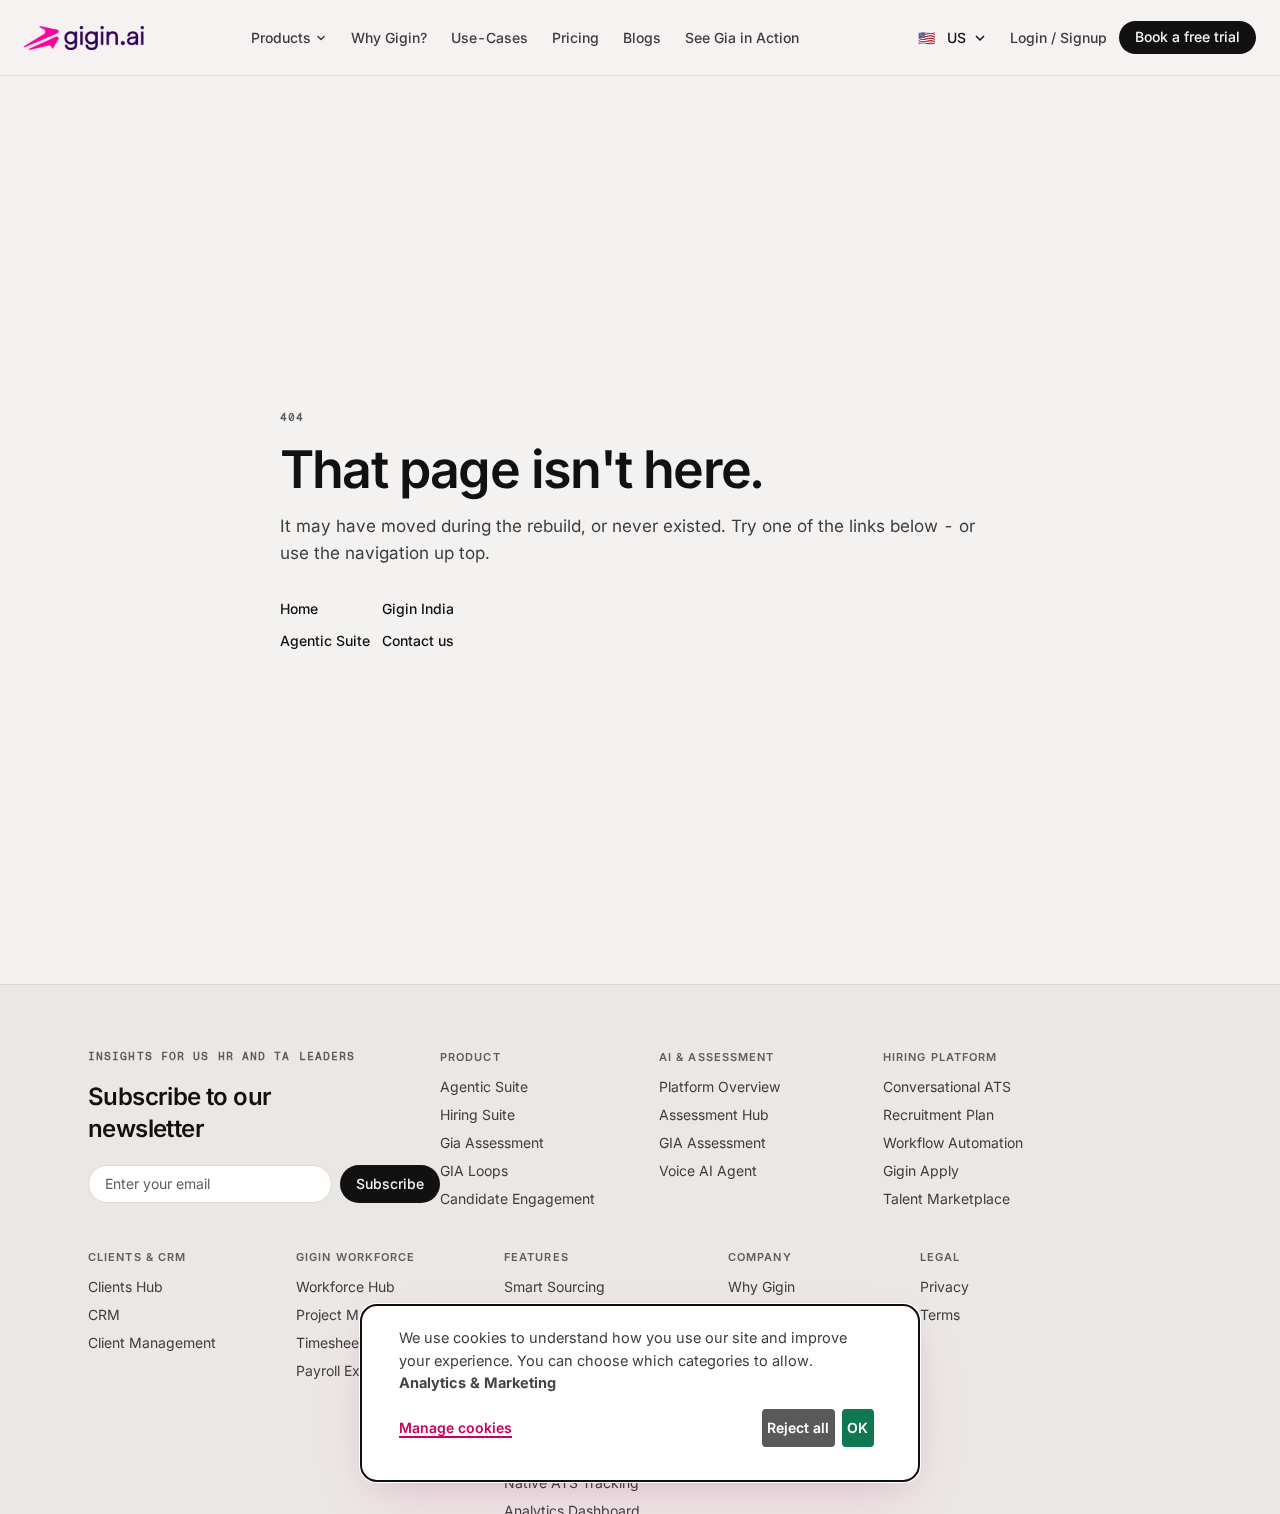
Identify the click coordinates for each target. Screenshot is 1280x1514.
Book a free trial (1187, 36)
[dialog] (640, 1393)
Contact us (418, 640)
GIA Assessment (712, 1142)
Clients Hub (125, 1286)
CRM (104, 1314)
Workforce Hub (345, 1286)
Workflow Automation (953, 1142)
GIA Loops (474, 1170)
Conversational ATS (947, 1086)
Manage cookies (455, 1427)
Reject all (798, 1427)
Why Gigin (761, 1286)
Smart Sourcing (554, 1286)
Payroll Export (341, 1370)
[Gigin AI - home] (84, 38)
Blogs (642, 37)
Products (281, 37)
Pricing (575, 37)
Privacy (944, 1286)
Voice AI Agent (708, 1170)
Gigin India (418, 608)
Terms (940, 1314)
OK (857, 1427)
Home (299, 608)
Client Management (152, 1342)
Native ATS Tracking (571, 1482)
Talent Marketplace (946, 1198)
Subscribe (390, 1183)
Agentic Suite (325, 640)
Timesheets (333, 1342)
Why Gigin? (389, 37)
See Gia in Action (742, 37)
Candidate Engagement (517, 1198)
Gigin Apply (921, 1170)
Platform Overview (719, 1086)
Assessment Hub (714, 1114)
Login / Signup (1058, 37)
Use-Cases (489, 37)
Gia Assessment (492, 1142)
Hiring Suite (477, 1114)
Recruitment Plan (938, 1114)
